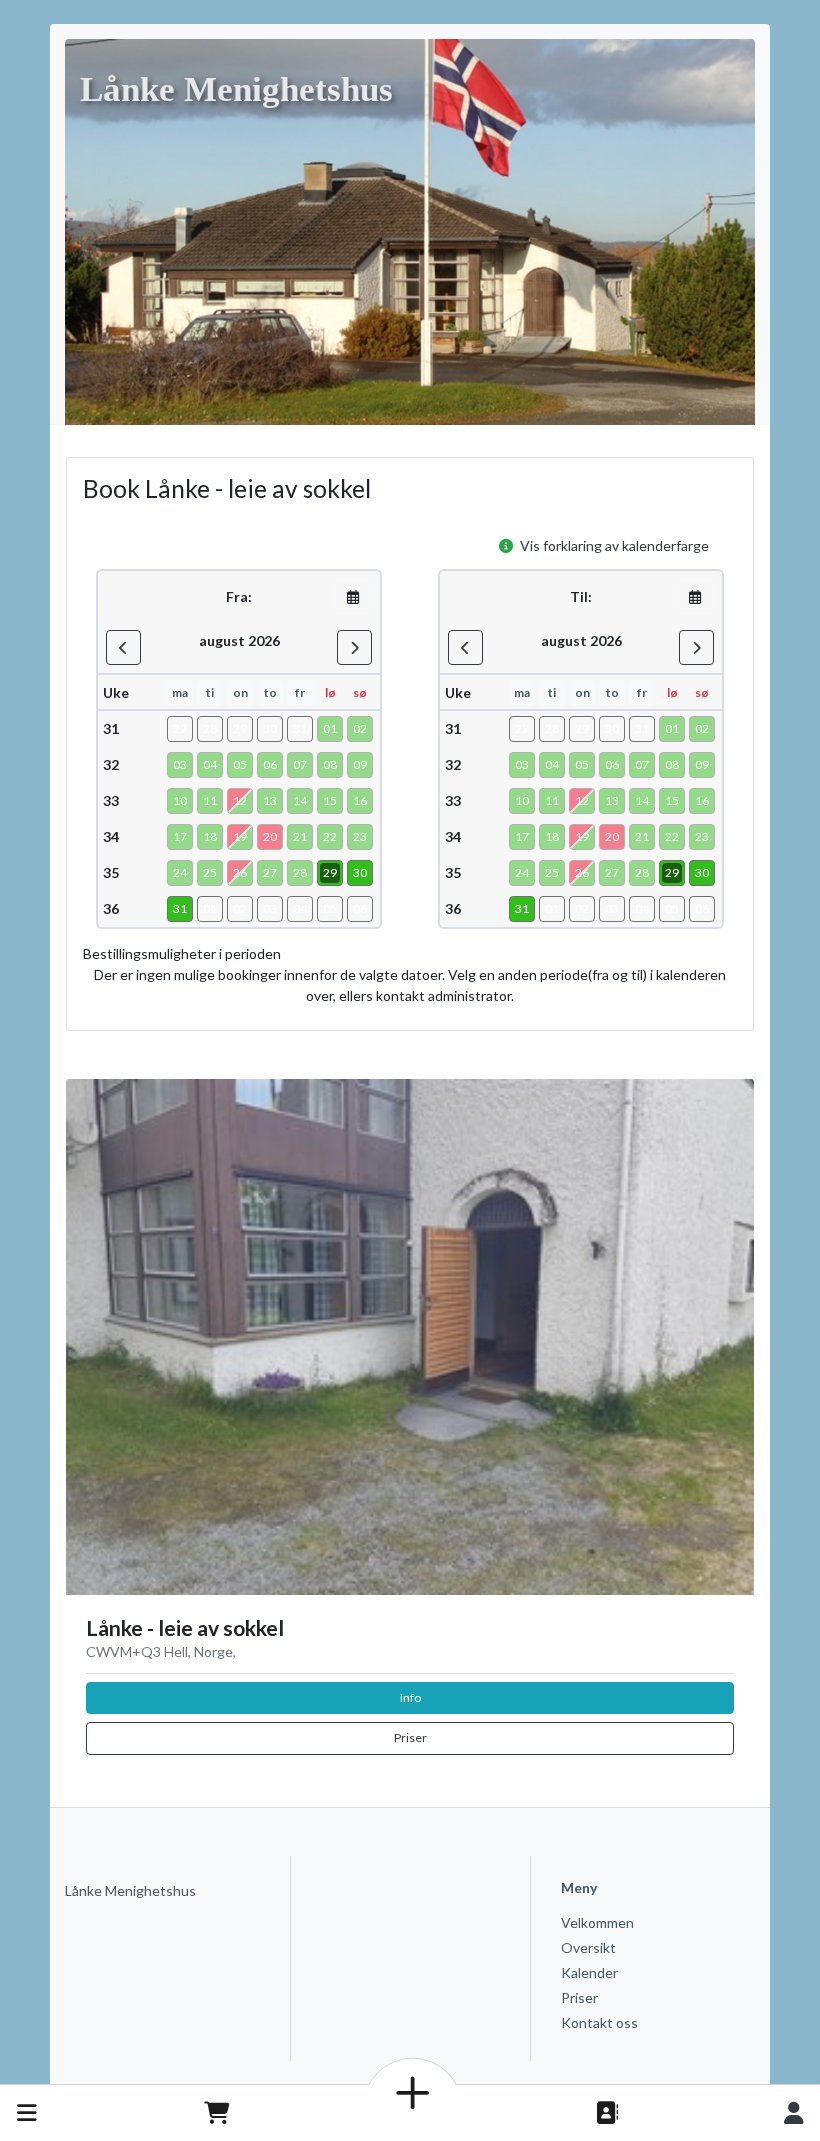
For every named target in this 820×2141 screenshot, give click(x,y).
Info (410, 1697)
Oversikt (588, 1947)
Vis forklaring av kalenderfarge (613, 545)
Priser (410, 1737)
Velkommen (597, 1922)
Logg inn (794, 2113)
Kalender (589, 1972)
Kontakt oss (599, 2022)
